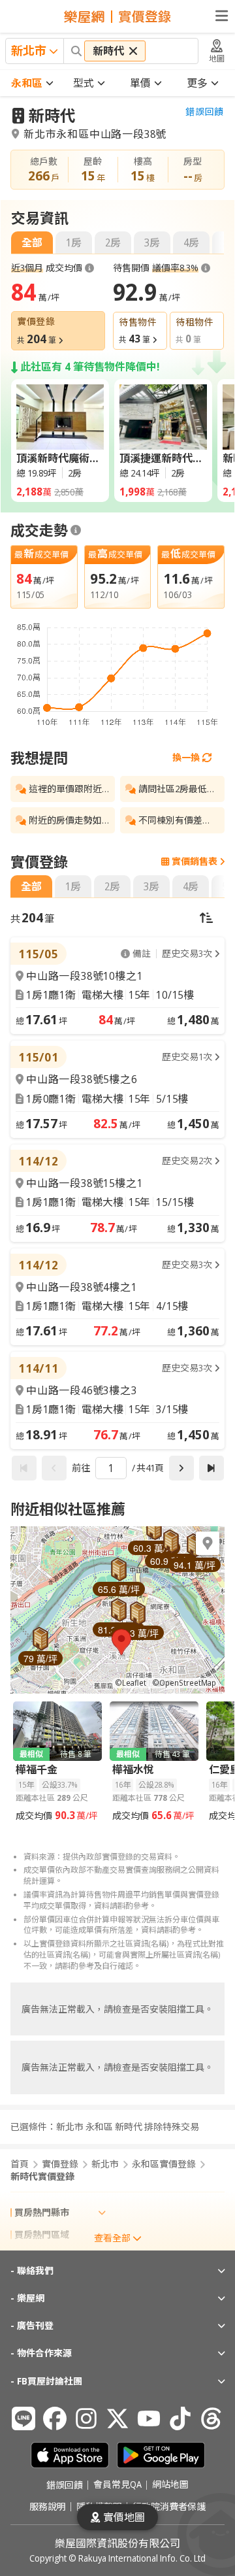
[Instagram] (86, 2418)
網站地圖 (170, 2485)
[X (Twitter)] (117, 2418)
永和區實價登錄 (164, 2164)
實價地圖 (124, 2517)
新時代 (52, 115)
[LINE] (23, 2418)
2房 (113, 243)
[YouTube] (149, 2418)
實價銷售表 (195, 861)
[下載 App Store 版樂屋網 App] (70, 2455)
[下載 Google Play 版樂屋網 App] (161, 2455)
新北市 (105, 2164)
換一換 (186, 757)
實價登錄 (60, 2164)
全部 (32, 243)
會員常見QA (117, 2485)
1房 (74, 243)
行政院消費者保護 (169, 2507)
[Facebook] (55, 2418)
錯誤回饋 (205, 112)
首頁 (20, 2164)
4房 (191, 243)
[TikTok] (180, 2418)
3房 (152, 243)
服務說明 (48, 2507)
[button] (121, 1642)
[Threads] (211, 2418)
